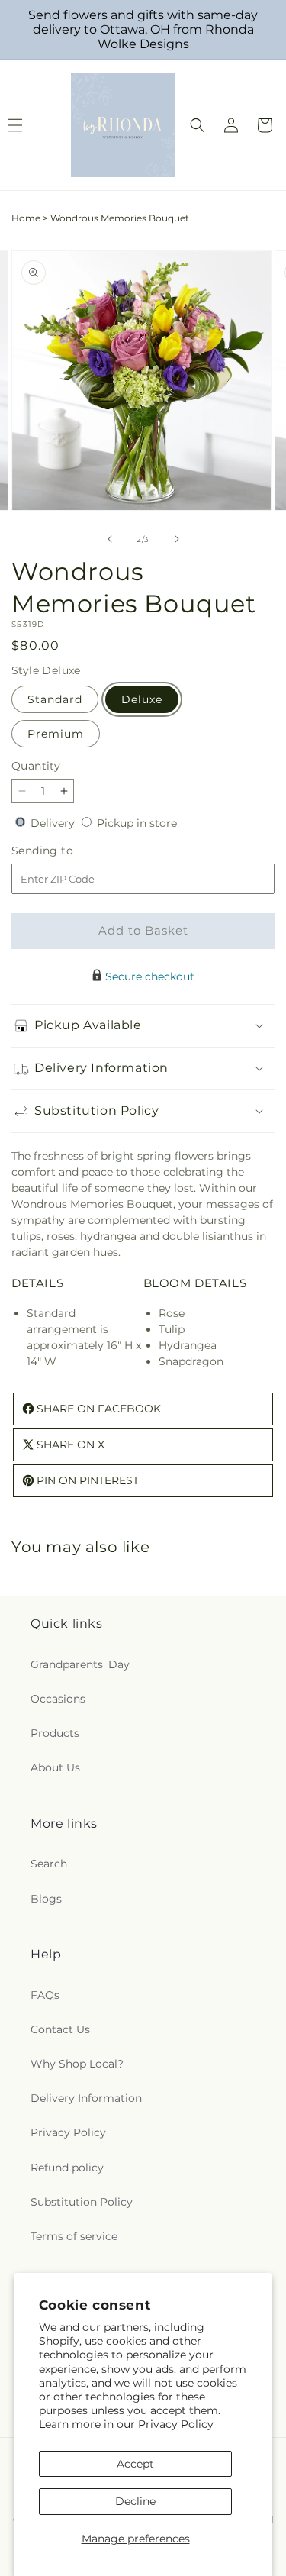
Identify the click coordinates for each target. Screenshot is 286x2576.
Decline (135, 2501)
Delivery (54, 823)
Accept (135, 2464)
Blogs (46, 1899)
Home (26, 218)
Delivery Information (86, 2098)
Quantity (36, 766)
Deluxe (142, 699)
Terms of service (74, 2236)
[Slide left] (110, 539)
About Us (55, 1767)
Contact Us (60, 2029)
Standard (55, 699)
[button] (198, 125)
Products (55, 1733)
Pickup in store (137, 823)
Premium (56, 734)
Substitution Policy (82, 2202)
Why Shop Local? (77, 2064)
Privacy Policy (176, 2424)
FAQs (45, 1995)
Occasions (58, 1699)
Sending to (65, 851)
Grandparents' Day (80, 1664)
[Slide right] (177, 539)
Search (49, 1864)
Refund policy (67, 2168)
